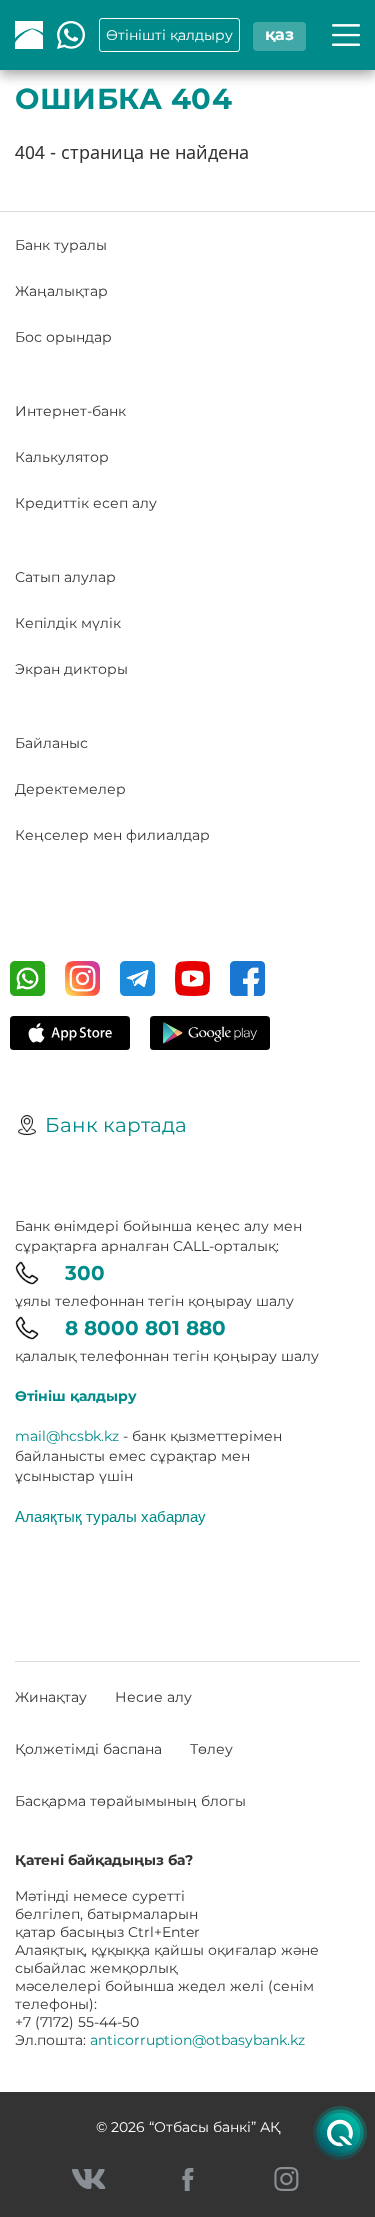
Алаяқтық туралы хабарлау (110, 1516)
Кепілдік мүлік (68, 623)
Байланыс (51, 743)
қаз (279, 34)
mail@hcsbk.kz (67, 1436)
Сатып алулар (65, 577)
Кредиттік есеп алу (86, 503)
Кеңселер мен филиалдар (112, 835)
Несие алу (153, 1697)
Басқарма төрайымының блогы (130, 1801)
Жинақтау (51, 1697)
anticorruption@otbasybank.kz (197, 2040)
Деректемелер (70, 789)
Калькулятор (62, 457)
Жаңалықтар (61, 291)
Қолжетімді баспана (88, 1749)
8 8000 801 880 (145, 1328)
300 (85, 1273)
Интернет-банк (70, 411)
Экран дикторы (71, 669)
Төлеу (211, 1749)
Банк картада (116, 1125)
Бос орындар (63, 337)
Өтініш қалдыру (76, 1396)
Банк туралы (61, 245)
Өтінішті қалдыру (169, 35)
